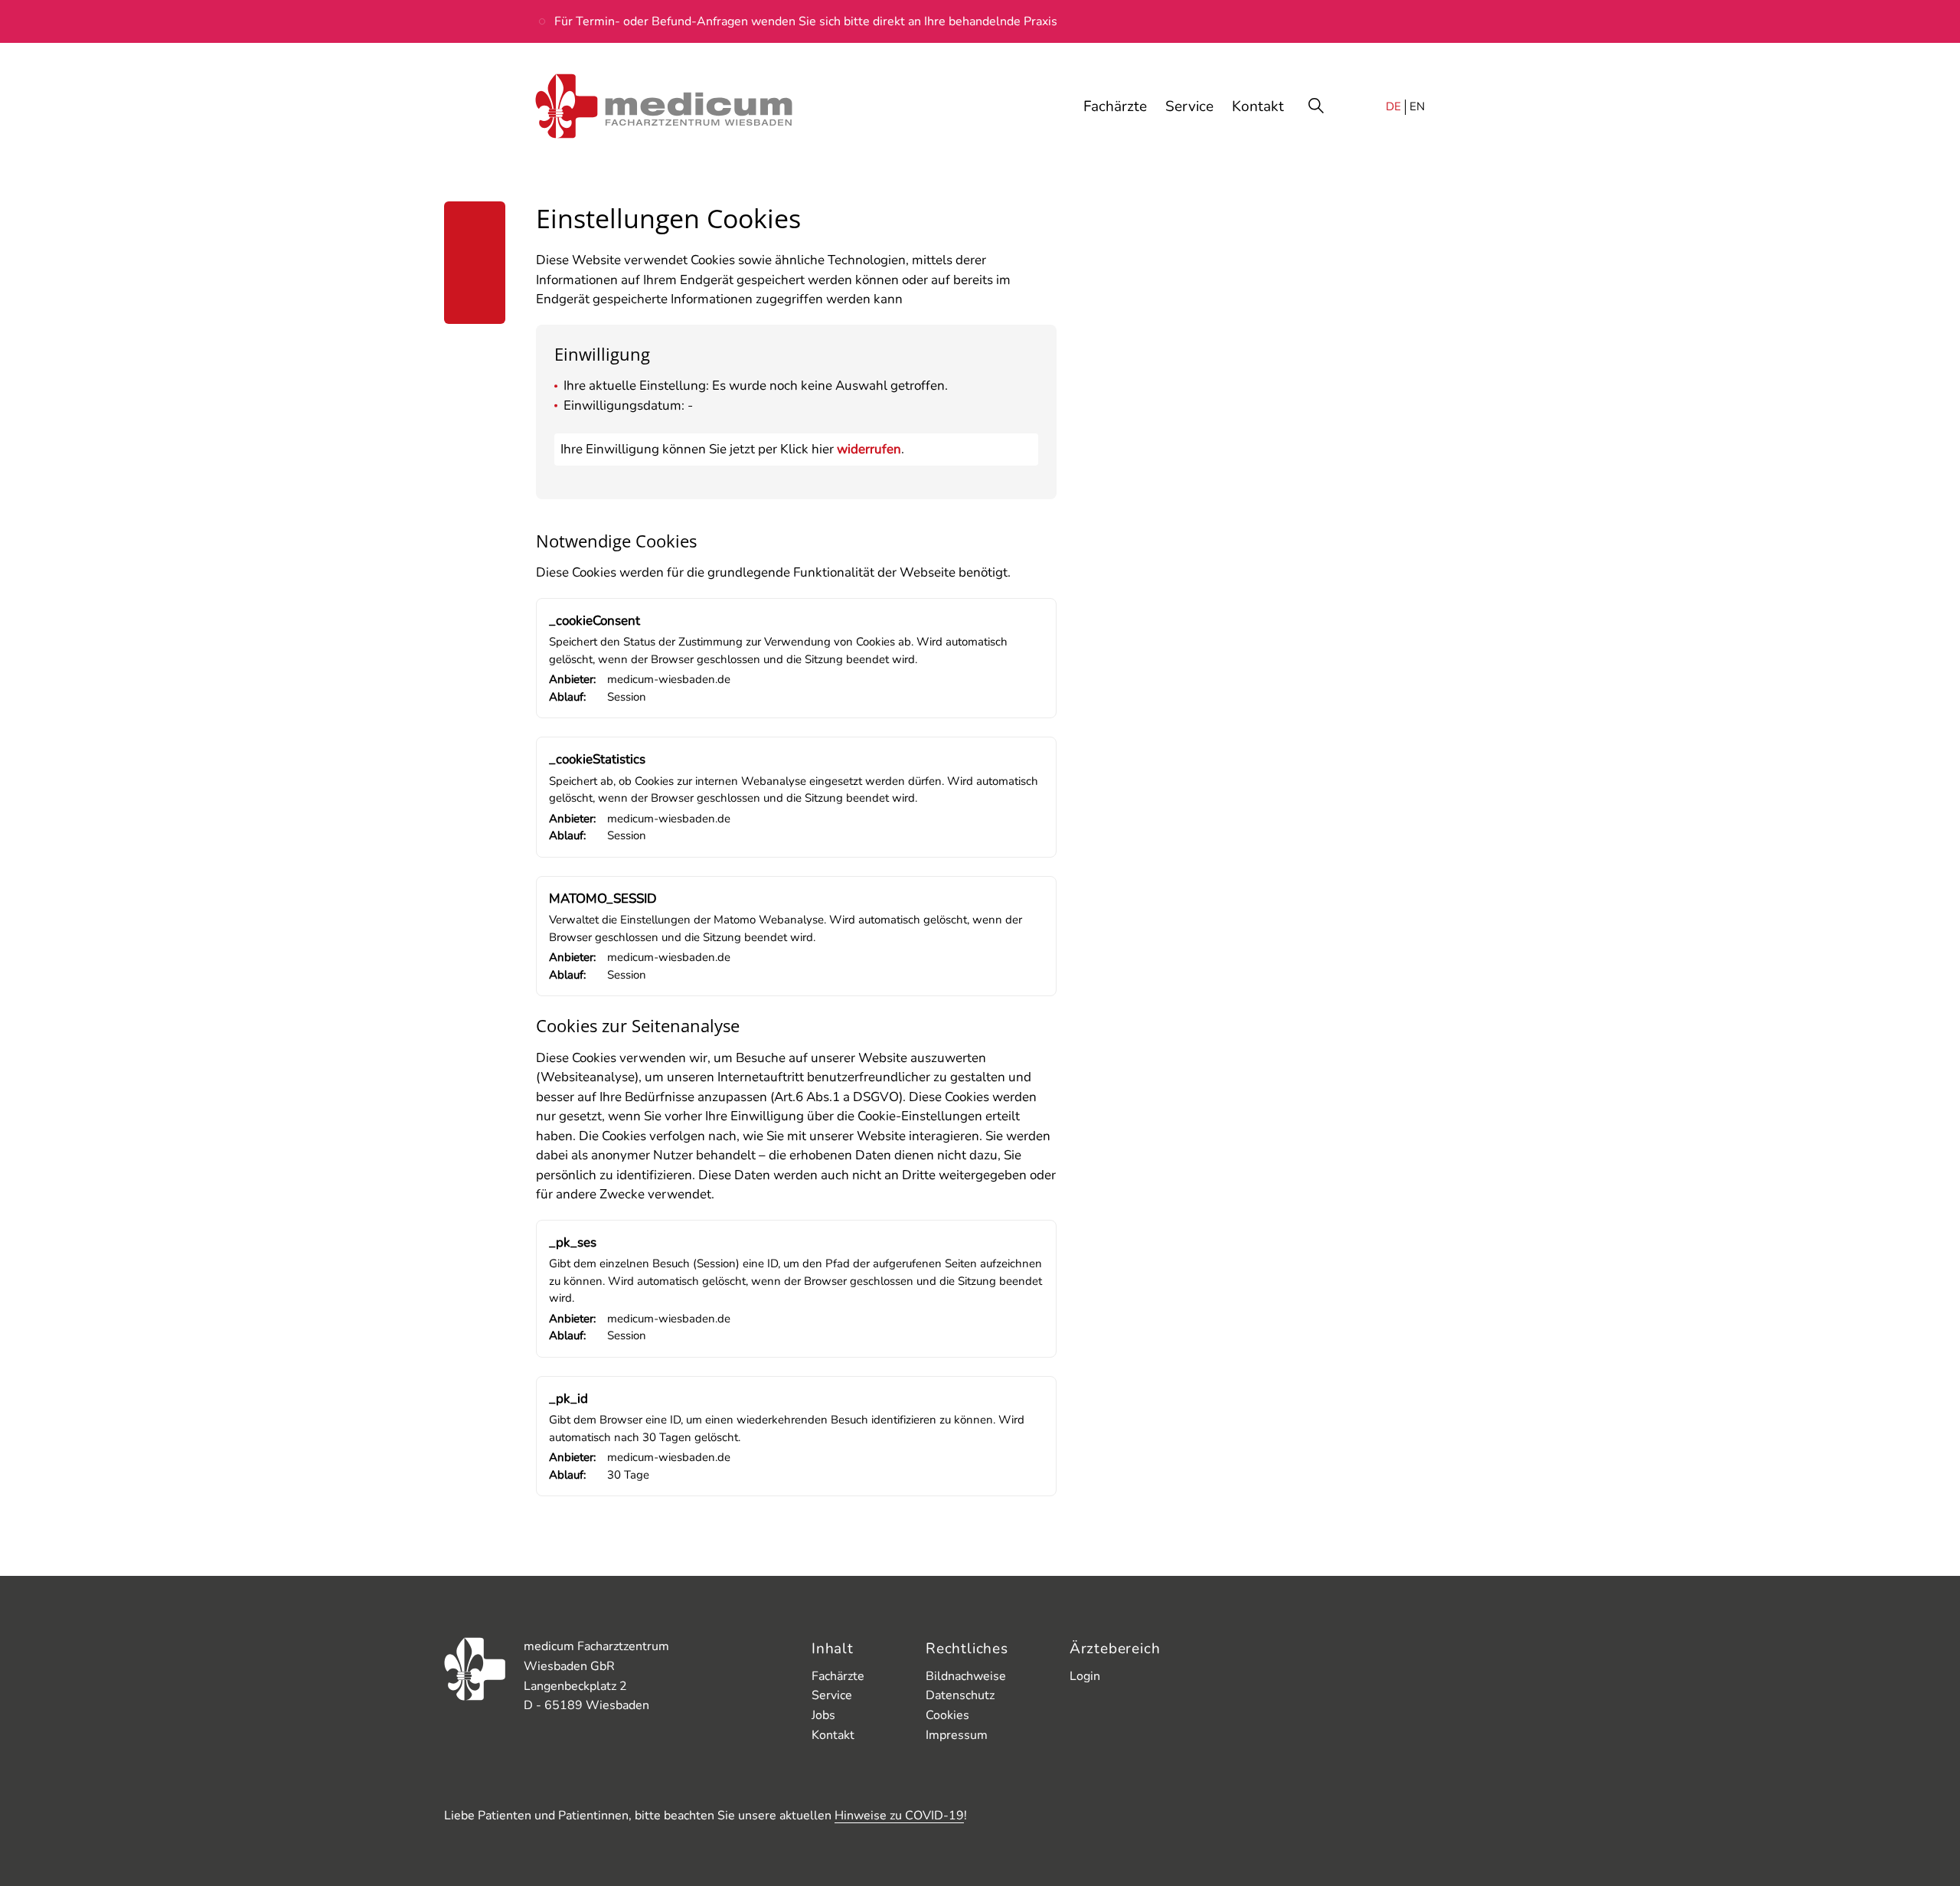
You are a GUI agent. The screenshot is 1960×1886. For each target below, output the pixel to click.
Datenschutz (960, 1695)
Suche (1318, 107)
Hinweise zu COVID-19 (899, 1816)
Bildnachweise (966, 1676)
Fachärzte (838, 1676)
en (1417, 106)
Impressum (957, 1735)
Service (832, 1695)
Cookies (947, 1715)
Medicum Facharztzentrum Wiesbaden (664, 107)
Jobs (823, 1715)
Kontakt (833, 1735)
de (1393, 106)
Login (1085, 1676)
